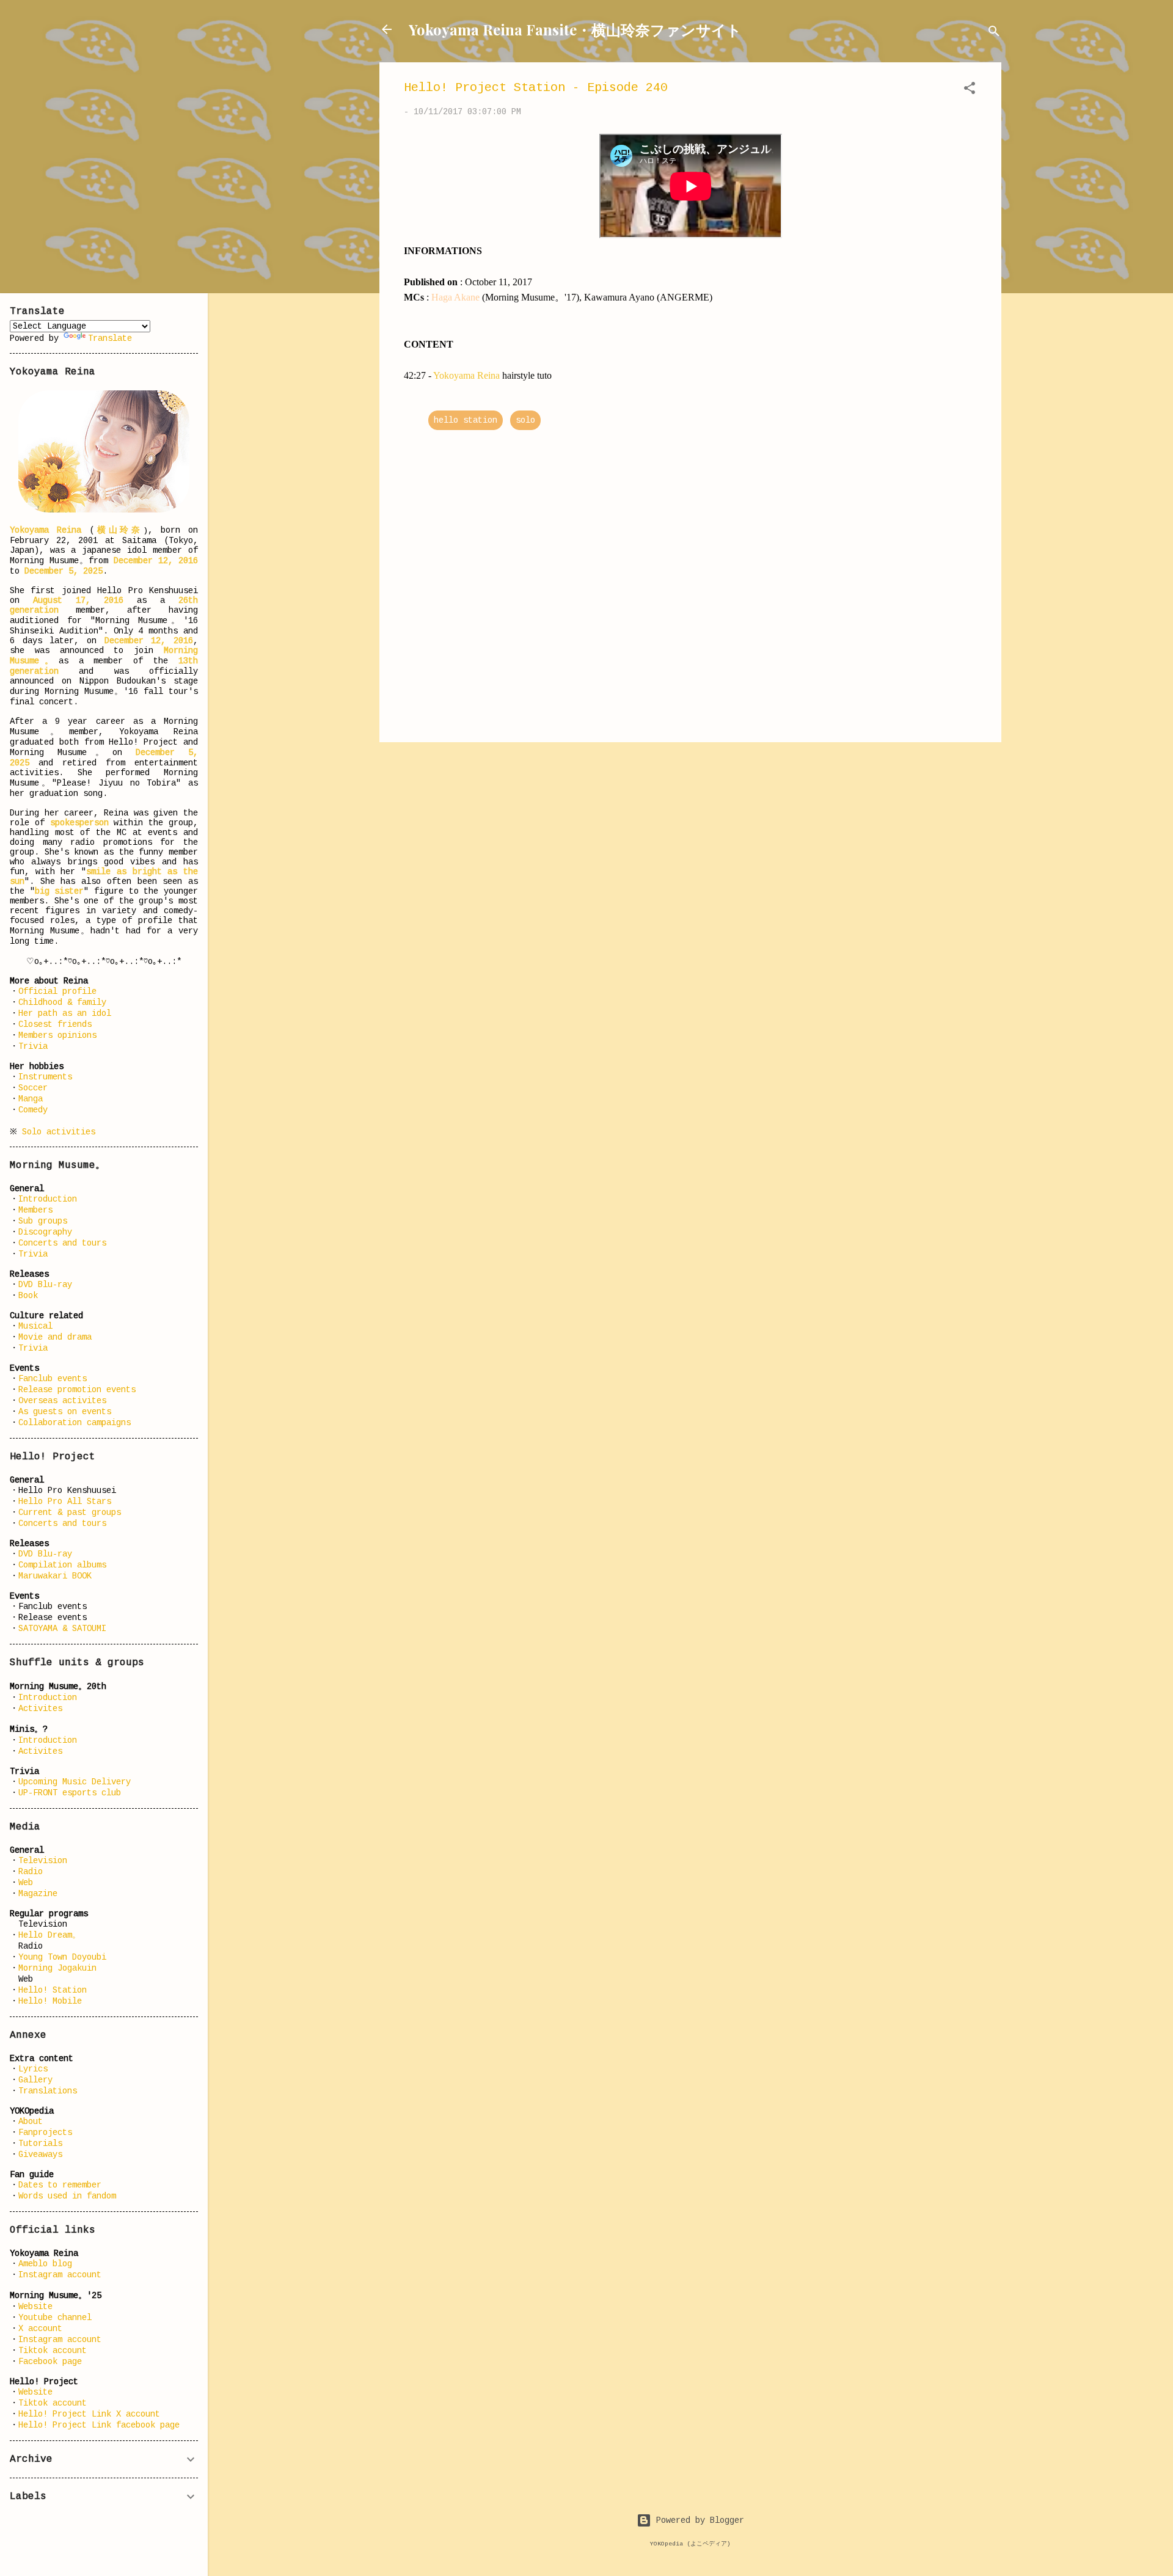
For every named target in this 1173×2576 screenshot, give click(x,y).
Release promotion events (77, 1390)
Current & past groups (70, 1512)
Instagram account (60, 2275)
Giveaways (40, 2155)
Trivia (33, 1046)
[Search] (994, 33)
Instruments (45, 1077)
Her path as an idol (65, 1013)
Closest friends (55, 1024)
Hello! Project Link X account (89, 2414)
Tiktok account (53, 2351)
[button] (970, 90)
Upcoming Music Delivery (75, 1782)
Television (43, 1861)
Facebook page (50, 2362)
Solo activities (59, 1132)
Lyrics (33, 2069)
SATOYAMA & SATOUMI (62, 1629)
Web (26, 1883)
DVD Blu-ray (45, 1285)
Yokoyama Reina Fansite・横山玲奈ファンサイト (575, 29)
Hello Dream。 (49, 1935)
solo (525, 420)
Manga (31, 1099)
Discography (45, 1232)
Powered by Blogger (698, 2520)
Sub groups (43, 1221)
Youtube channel (55, 2318)
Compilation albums (62, 1565)
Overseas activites (62, 1401)
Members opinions (57, 1035)
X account (40, 2329)
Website (35, 2307)
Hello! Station (53, 1990)
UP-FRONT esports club (70, 1793)
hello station (466, 420)
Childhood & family (62, 1002)
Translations (48, 2091)
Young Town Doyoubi (62, 1957)
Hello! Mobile (50, 2001)
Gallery (35, 2080)
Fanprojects (45, 2133)
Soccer (33, 1088)
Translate (110, 338)
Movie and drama (55, 1337)
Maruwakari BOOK (55, 1576)
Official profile (57, 991)
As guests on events (65, 1412)
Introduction (48, 1199)
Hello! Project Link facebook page (99, 2425)
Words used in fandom (67, 2196)
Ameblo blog (45, 2264)
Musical (35, 1326)
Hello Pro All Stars (65, 1501)
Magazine (38, 1894)
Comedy (33, 1110)
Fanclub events (53, 1379)
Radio (31, 1872)
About (31, 2122)
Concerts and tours (62, 1243)
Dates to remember (60, 2185)
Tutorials (40, 2144)
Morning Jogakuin (57, 1968)
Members (35, 1210)
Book (28, 1296)
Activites (40, 1709)
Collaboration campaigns (75, 1423)
